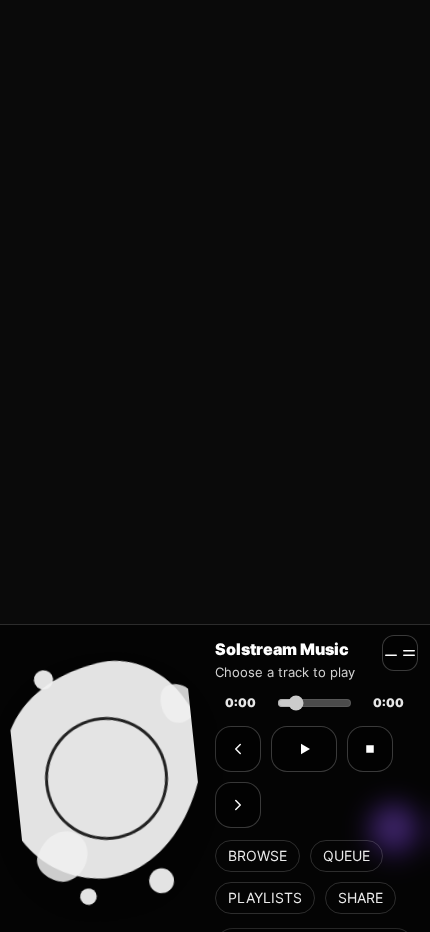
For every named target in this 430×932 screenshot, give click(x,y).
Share (360, 897)
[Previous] (238, 749)
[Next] (238, 805)
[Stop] (370, 749)
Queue (346, 855)
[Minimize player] (400, 653)
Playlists (265, 897)
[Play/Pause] (304, 749)
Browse (257, 855)
